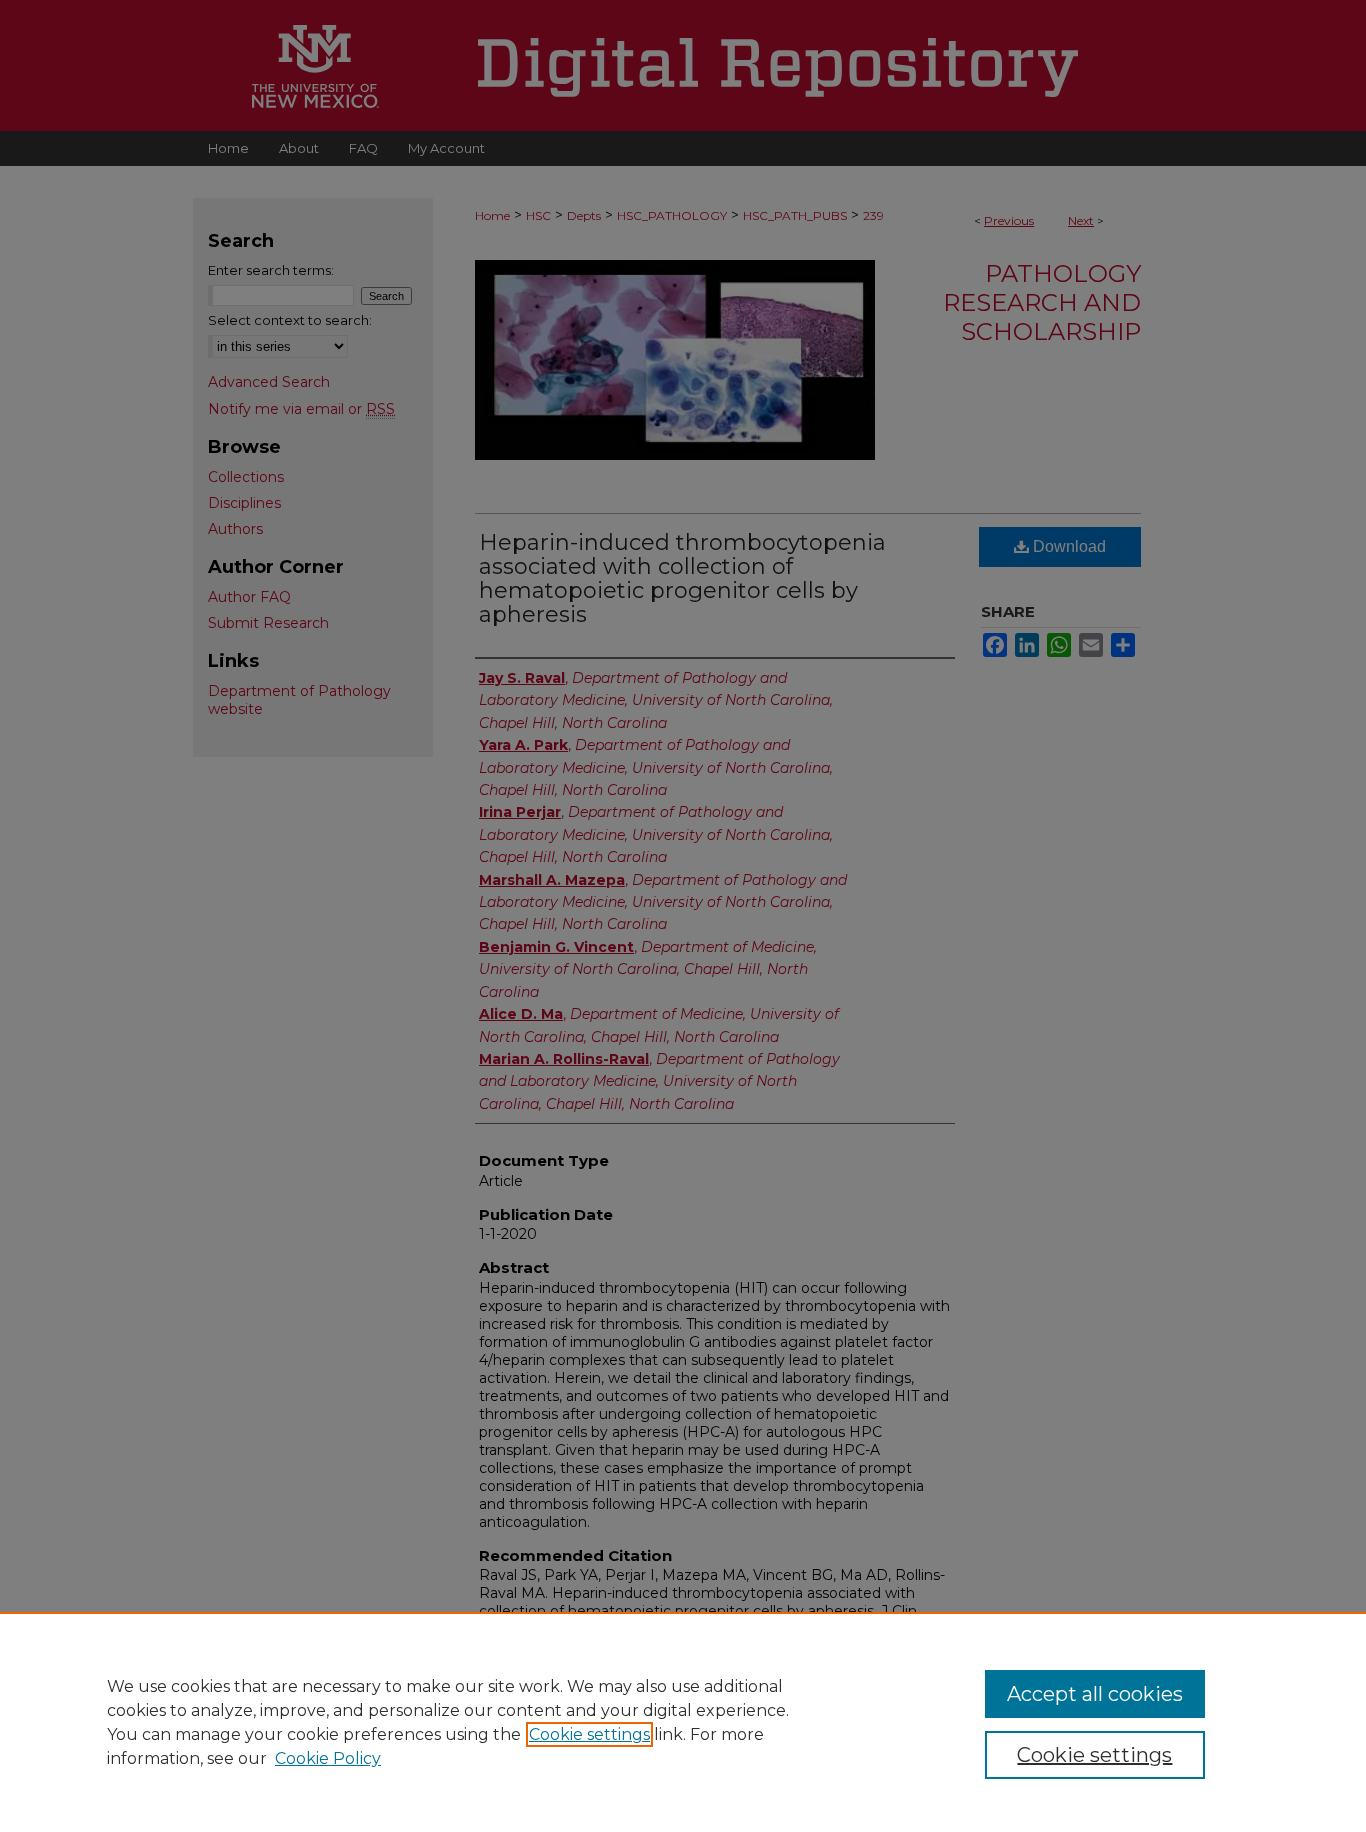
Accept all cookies (1095, 1694)
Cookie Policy (328, 1758)
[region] (683, 1722)
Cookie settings (589, 1734)
